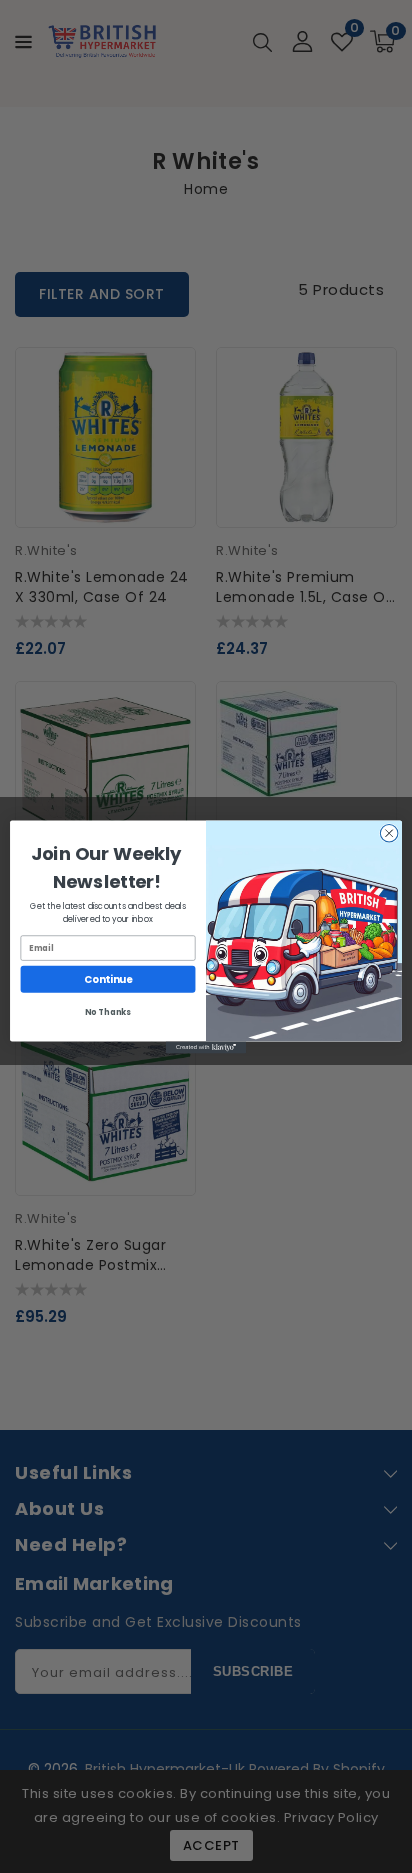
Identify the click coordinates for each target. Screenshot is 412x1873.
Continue (108, 979)
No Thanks (107, 1012)
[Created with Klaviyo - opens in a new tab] (206, 1047)
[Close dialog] (389, 833)
